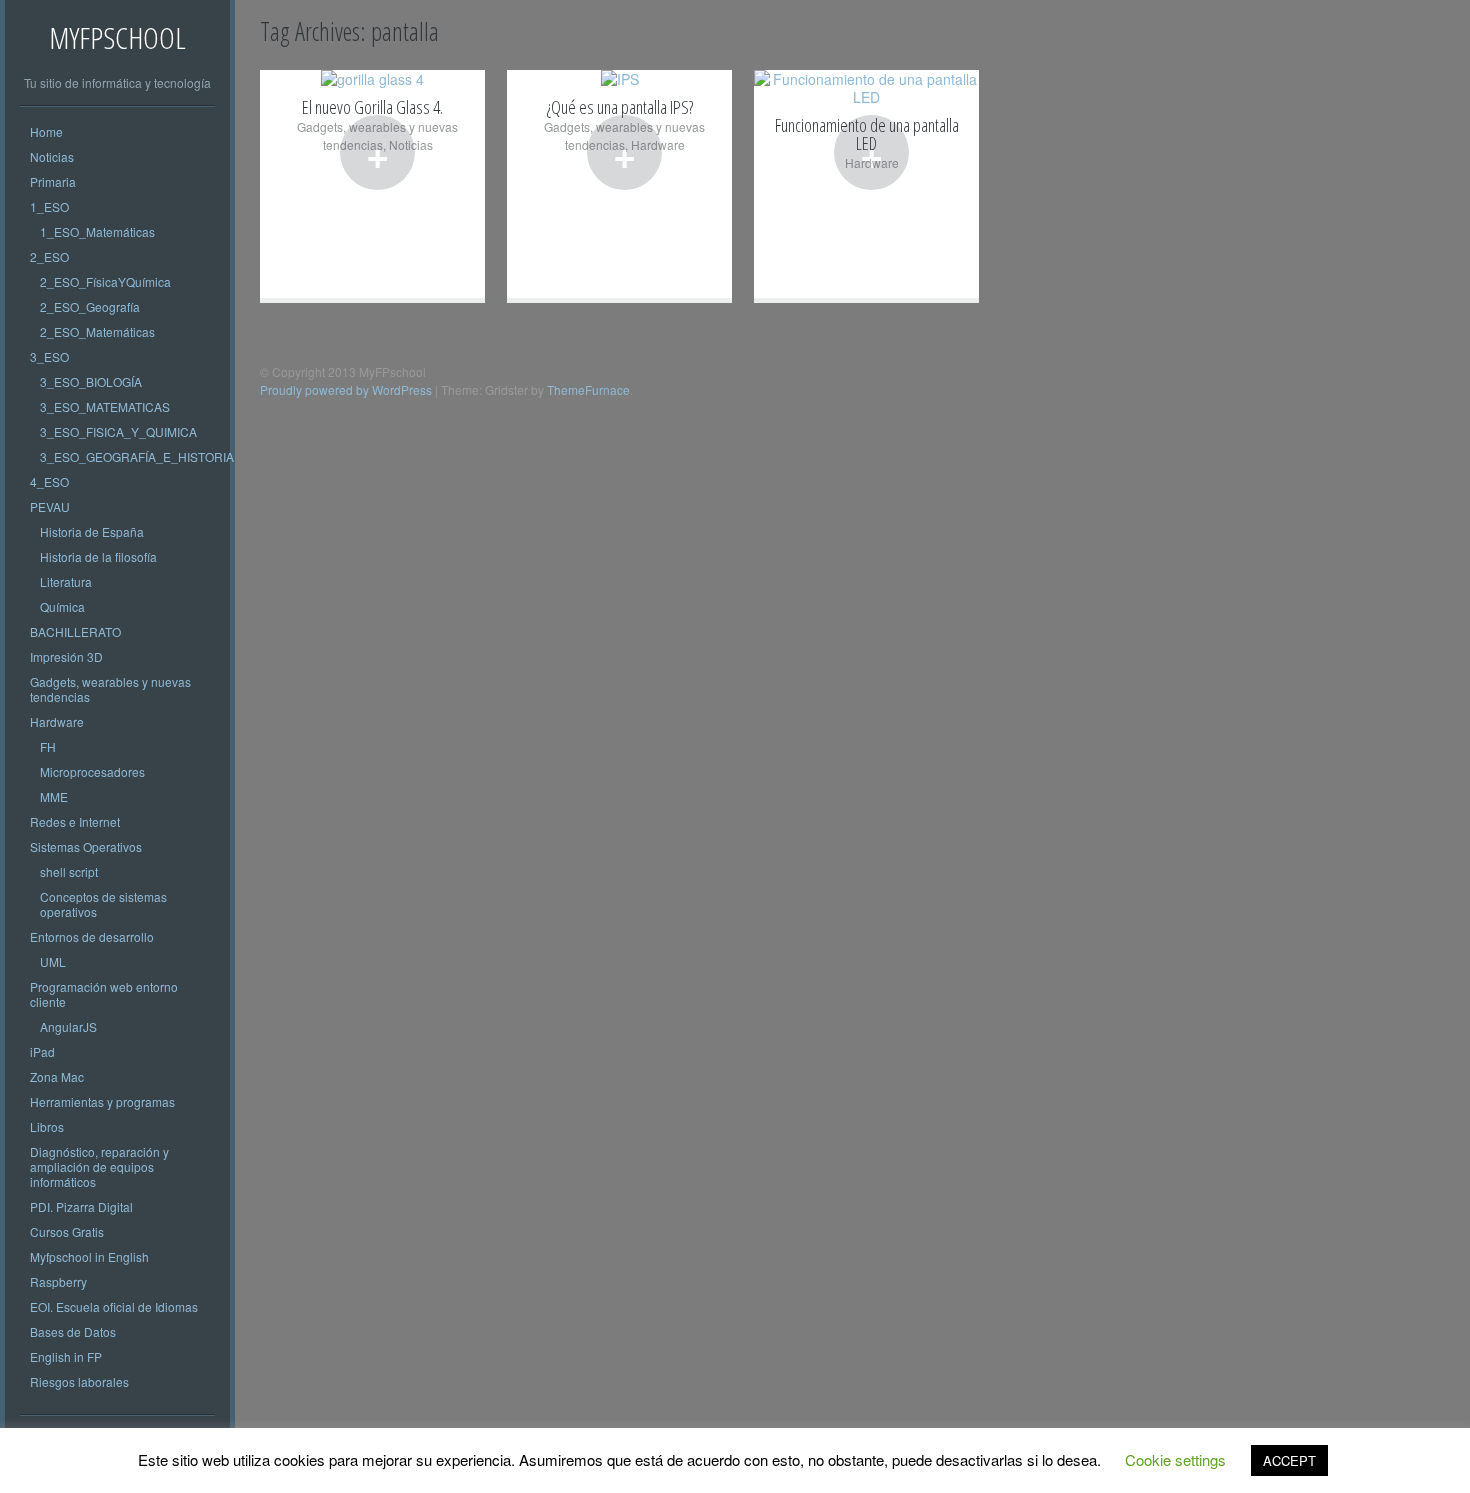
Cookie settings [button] (1175, 1459)
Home (46, 131)
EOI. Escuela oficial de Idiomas (114, 1306)
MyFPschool (117, 37)
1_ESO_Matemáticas (97, 231)
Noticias (52, 156)
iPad (42, 1051)
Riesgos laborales (79, 1381)
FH (48, 746)
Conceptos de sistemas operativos (103, 904)
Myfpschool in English (89, 1256)
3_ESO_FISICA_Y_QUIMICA (118, 431)
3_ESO (49, 356)
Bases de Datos (73, 1331)
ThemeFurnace (588, 389)
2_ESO (49, 256)
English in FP (66, 1356)
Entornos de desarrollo (92, 936)
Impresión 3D (66, 656)
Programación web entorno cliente (104, 994)
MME (54, 796)
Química (62, 606)
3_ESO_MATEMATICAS (105, 406)
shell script (69, 871)
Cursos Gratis (67, 1231)
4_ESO (49, 481)
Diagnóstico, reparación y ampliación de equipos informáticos (99, 1166)
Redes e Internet (75, 821)
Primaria (53, 181)
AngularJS (68, 1026)
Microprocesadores (92, 771)
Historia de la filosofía (98, 556)
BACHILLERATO (75, 631)
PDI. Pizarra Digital (81, 1206)
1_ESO (49, 206)
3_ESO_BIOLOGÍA (91, 381)
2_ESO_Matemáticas (97, 331)
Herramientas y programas (102, 1101)
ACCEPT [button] (1289, 1460)
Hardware (57, 721)
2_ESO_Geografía (90, 306)
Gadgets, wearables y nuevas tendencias (110, 689)
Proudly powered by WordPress (346, 389)
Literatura (66, 581)
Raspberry (58, 1281)
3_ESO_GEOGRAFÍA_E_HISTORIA (137, 456)
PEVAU (50, 506)
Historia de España (92, 531)
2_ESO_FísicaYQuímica (105, 281)
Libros (47, 1126)
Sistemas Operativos (86, 846)
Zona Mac (57, 1076)
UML (53, 961)
